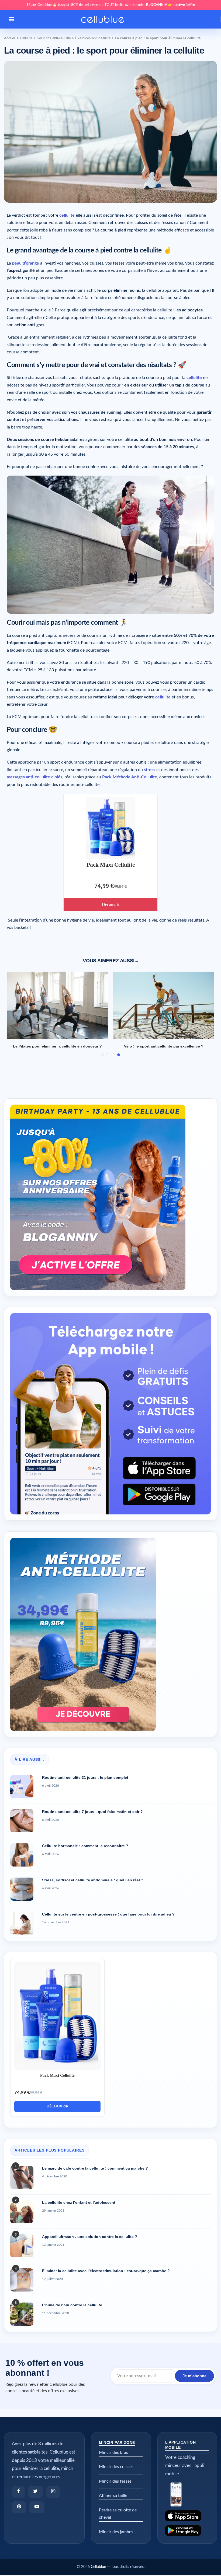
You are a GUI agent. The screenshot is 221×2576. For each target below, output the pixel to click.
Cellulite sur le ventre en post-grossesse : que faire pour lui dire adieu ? (108, 1914)
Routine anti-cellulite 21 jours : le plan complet (85, 1777)
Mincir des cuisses (116, 2467)
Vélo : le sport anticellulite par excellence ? (164, 1046)
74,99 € (104, 886)
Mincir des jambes (116, 2532)
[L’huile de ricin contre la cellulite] (22, 2314)
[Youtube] (37, 2507)
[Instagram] (53, 2492)
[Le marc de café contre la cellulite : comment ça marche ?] (22, 2177)
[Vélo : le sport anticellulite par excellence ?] (164, 1005)
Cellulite (26, 38)
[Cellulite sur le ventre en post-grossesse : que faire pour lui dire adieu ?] (22, 1923)
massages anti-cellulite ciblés (34, 777)
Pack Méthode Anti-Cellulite (130, 777)
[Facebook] (18, 2492)
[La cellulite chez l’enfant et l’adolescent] (22, 2212)
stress (150, 770)
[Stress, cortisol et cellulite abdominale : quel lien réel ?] (22, 1889)
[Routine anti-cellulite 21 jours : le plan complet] (22, 1787)
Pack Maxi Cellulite (111, 865)
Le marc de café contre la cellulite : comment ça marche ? (95, 2168)
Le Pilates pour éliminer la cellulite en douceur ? (57, 1046)
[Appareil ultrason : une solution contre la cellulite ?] (22, 2246)
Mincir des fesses (115, 2481)
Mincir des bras (113, 2452)
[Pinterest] (19, 2507)
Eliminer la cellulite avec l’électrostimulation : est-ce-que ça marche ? (106, 2271)
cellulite (67, 215)
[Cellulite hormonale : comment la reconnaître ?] (22, 1855)
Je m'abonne (194, 2376)
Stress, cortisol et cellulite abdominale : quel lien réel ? (93, 1880)
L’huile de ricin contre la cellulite (72, 2305)
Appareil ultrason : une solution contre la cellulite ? (90, 2237)
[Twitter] (35, 2492)
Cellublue (98, 2567)
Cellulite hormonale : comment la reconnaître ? (85, 1846)
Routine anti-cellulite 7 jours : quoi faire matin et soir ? (92, 1812)
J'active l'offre (184, 5)
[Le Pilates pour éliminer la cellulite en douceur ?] (57, 1005)
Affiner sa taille (113, 2496)
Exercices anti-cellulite (93, 38)
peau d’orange (26, 263)
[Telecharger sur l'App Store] (187, 2516)
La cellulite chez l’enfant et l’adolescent (79, 2202)
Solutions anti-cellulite (54, 38)
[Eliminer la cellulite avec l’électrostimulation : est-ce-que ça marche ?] (22, 2280)
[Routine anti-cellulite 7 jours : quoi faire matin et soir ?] (22, 1821)
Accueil (10, 38)
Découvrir (110, 904)
